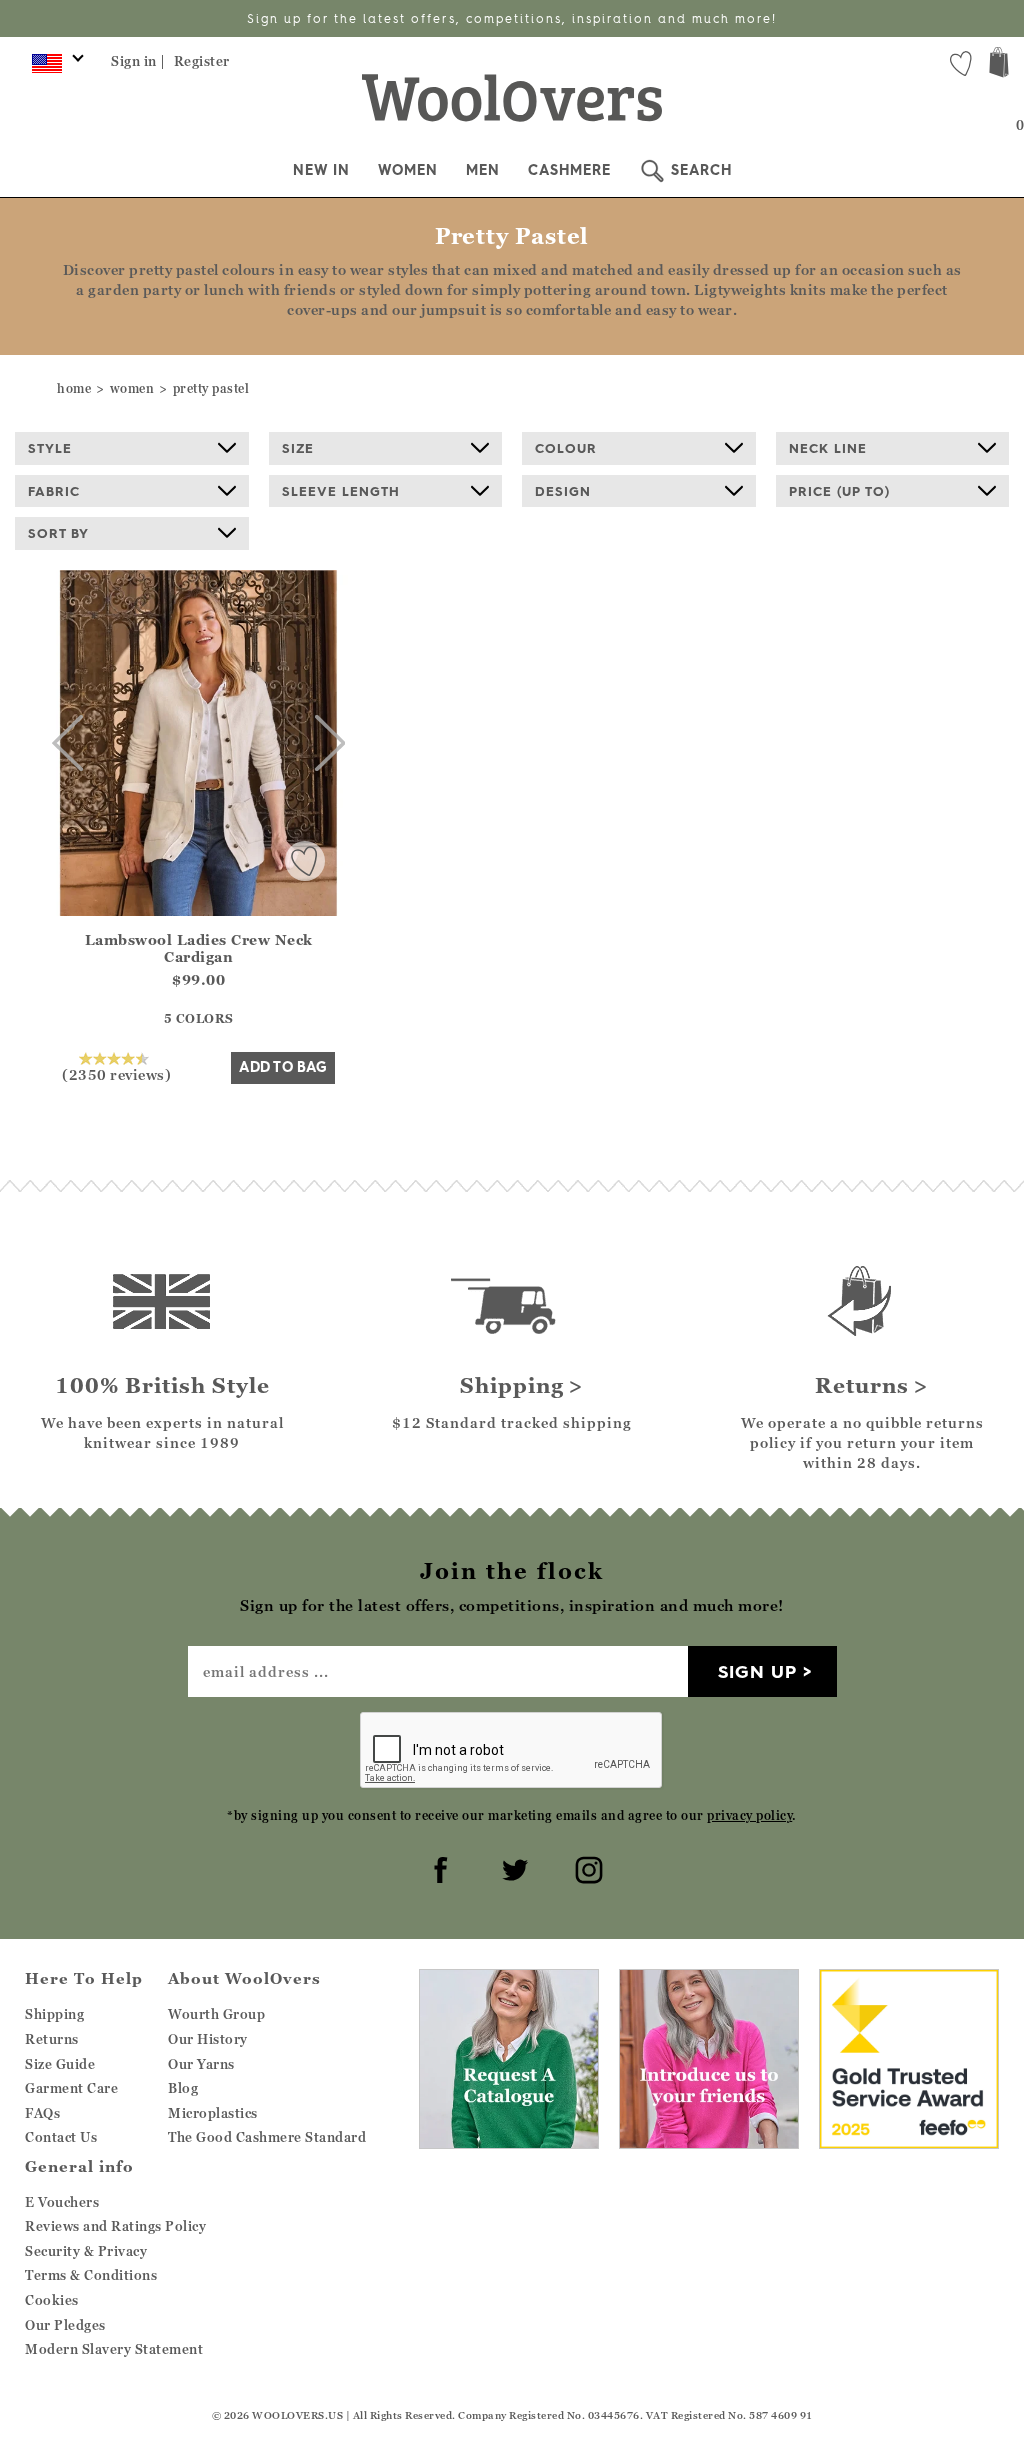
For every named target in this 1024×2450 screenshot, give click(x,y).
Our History (208, 2039)
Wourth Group (216, 2014)
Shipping (54, 2014)
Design (563, 491)
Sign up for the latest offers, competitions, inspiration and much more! (512, 18)
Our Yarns (201, 2064)
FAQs (42, 2113)
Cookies (52, 2300)
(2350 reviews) (116, 1074)
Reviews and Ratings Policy (115, 2226)
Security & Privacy (86, 2251)
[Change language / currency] (54, 68)
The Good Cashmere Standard (267, 2137)
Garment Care (71, 2088)
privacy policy (749, 1815)
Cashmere (569, 170)
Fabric (54, 491)
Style (50, 448)
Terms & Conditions (91, 2275)
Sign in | (138, 61)
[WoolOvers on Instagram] (586, 1867)
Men (483, 170)
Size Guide (60, 2064)
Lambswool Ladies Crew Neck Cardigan (199, 948)
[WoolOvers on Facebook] (438, 1867)
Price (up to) (839, 491)
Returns (52, 2039)
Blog (183, 2088)
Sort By (58, 533)
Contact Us (61, 2137)
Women (408, 170)
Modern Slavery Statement (114, 2349)
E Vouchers (62, 2202)
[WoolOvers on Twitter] (512, 1867)
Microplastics (213, 2113)
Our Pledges (65, 2325)
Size (298, 448)
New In (321, 170)
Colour (566, 448)
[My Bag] (999, 64)
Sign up (757, 1671)
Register (202, 61)
